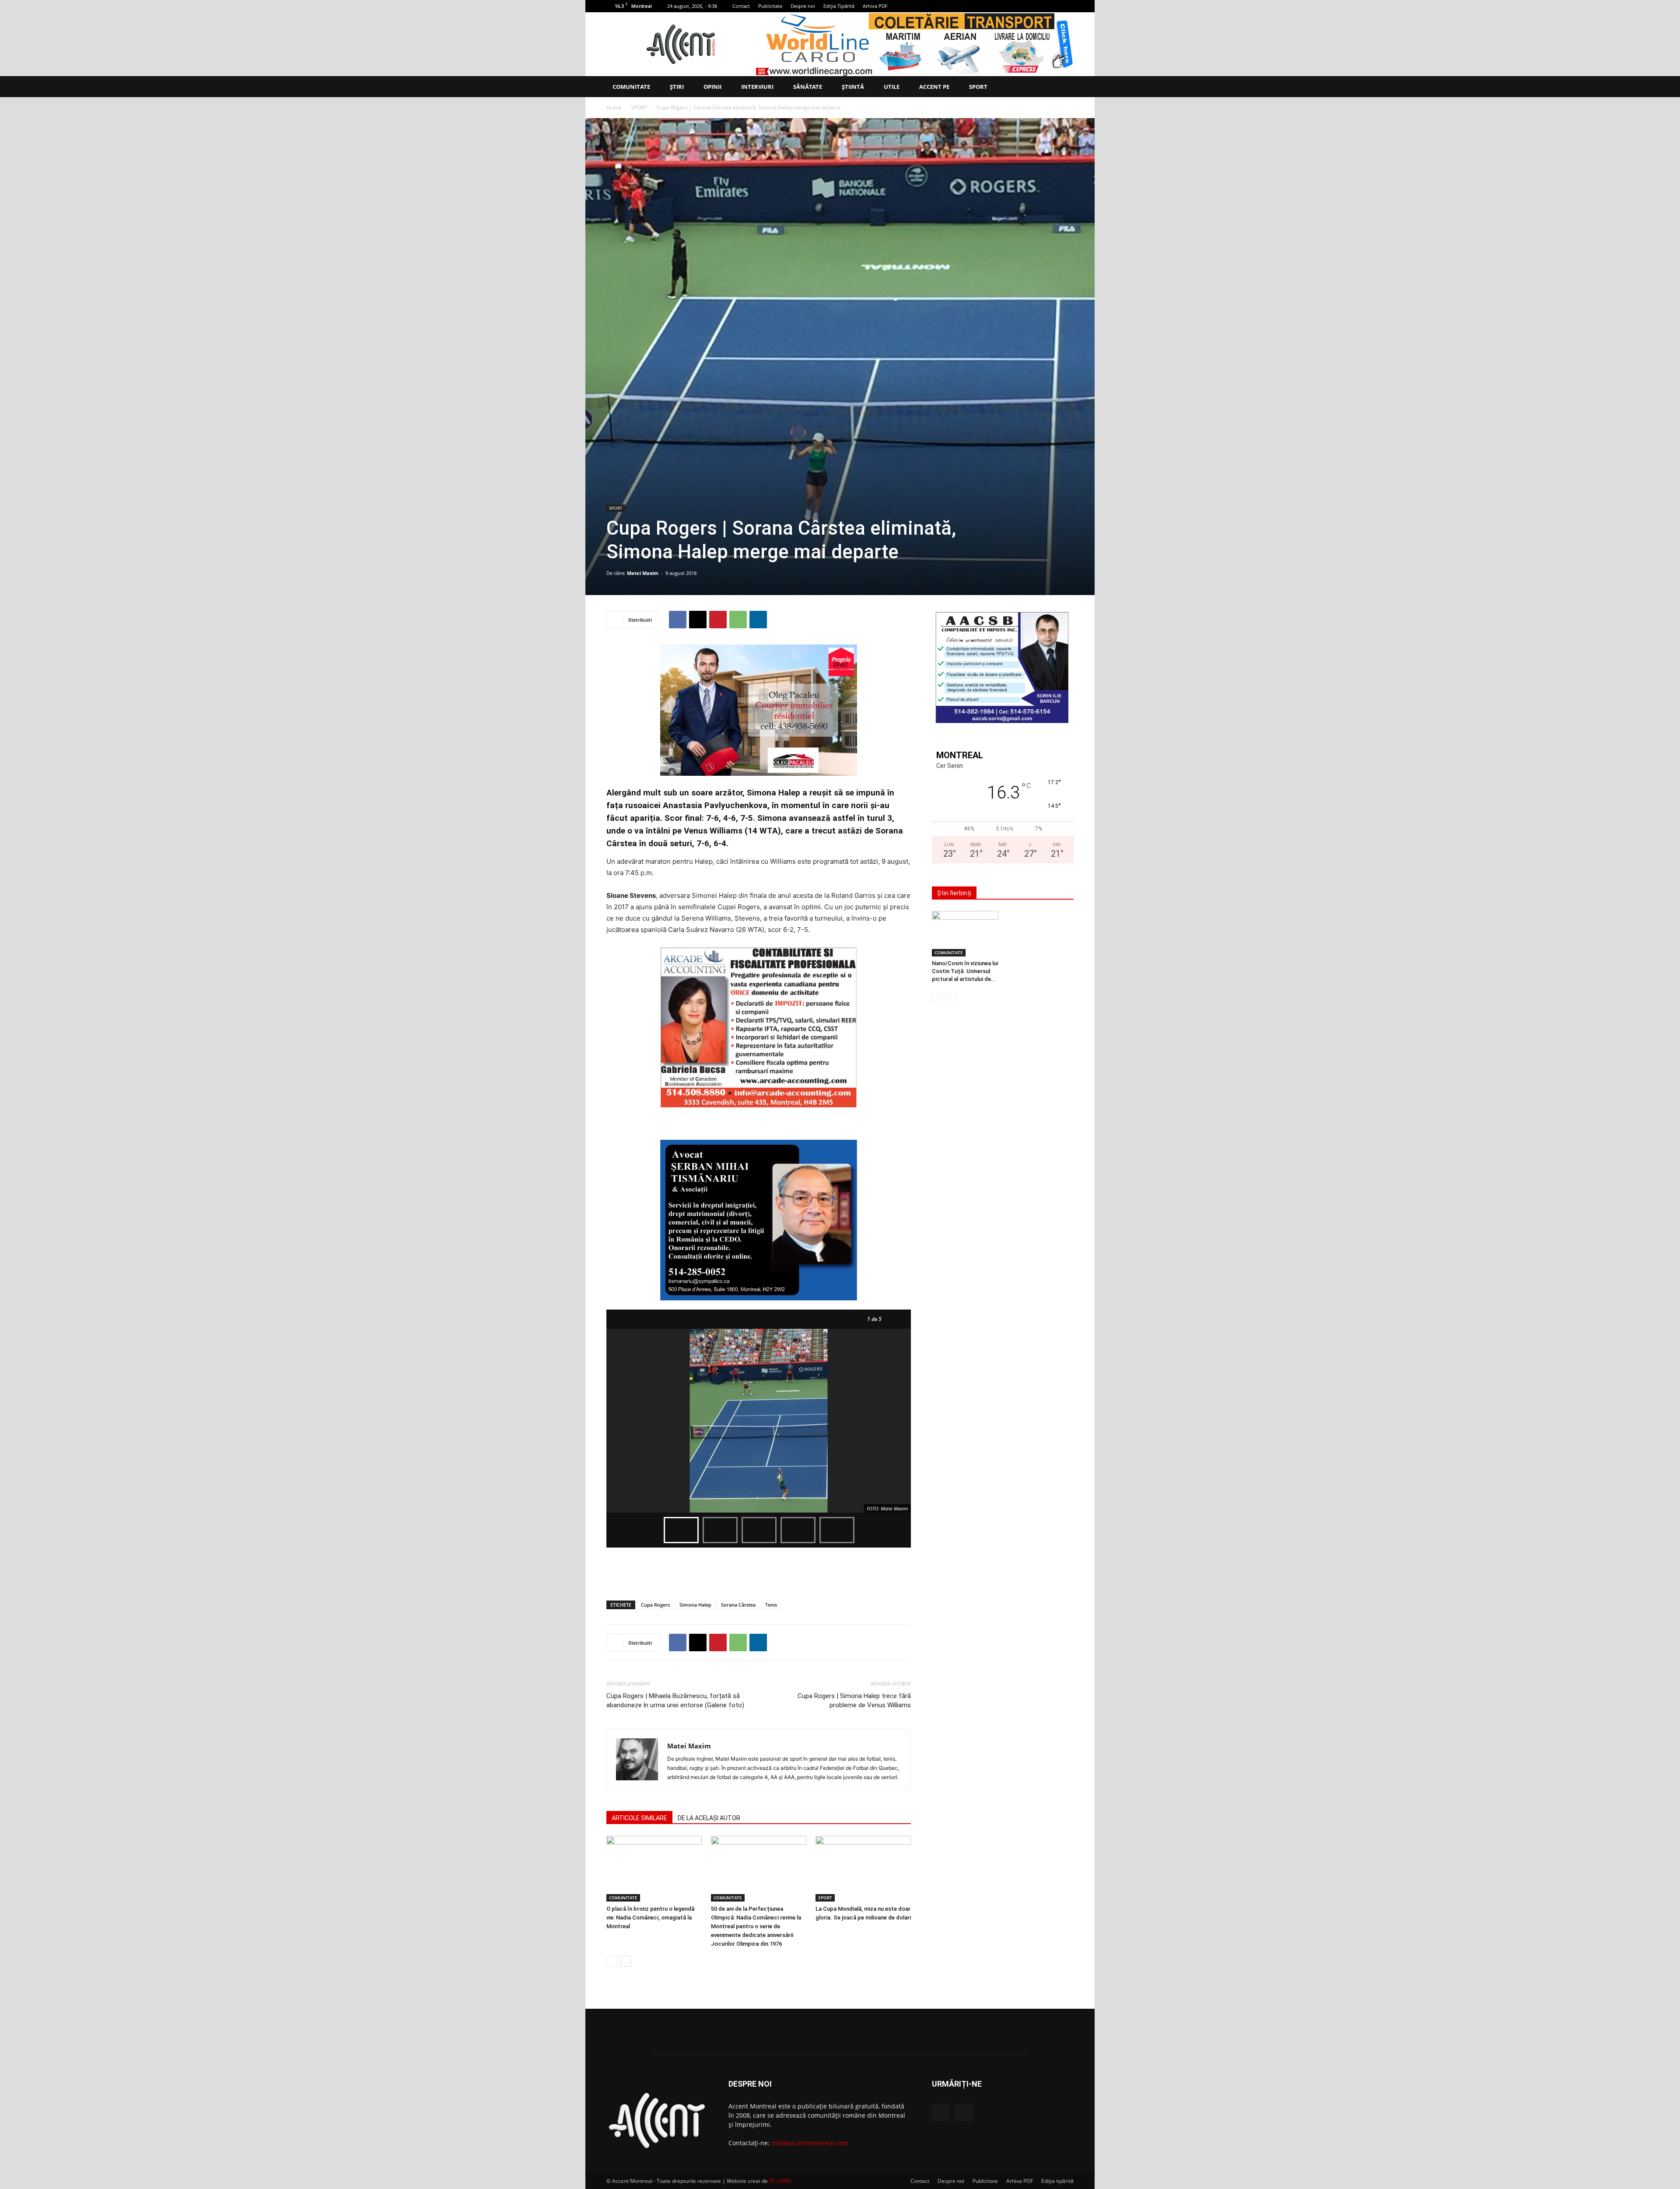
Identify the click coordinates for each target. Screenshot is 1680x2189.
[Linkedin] (758, 620)
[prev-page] (612, 1961)
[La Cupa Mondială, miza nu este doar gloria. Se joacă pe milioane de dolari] (863, 1869)
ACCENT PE (934, 87)
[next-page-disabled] (951, 998)
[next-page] (626, 1961)
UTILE (892, 87)
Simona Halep (695, 1605)
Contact (741, 6)
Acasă (614, 107)
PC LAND (780, 2181)
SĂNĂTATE (808, 87)
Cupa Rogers (655, 1605)
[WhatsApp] (738, 620)
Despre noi (803, 6)
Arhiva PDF (875, 6)
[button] (1063, 87)
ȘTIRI (677, 87)
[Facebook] (1053, 6)
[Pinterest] (718, 620)
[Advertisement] (759, 1571)
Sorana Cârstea (738, 1605)
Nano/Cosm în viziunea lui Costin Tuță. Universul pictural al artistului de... (965, 971)
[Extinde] (1062, 622)
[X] (1067, 6)
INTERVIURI (757, 87)
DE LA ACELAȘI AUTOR (709, 1818)
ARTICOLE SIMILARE (639, 1818)
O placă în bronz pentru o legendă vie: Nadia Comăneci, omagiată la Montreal (650, 1918)
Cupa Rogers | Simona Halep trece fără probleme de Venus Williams (854, 1700)
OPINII (712, 87)
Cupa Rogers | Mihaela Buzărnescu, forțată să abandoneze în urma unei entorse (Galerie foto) (675, 1700)
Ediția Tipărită (839, 6)
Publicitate (770, 6)
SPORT (978, 87)
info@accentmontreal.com (810, 2143)
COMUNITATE (631, 87)
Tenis (771, 1605)
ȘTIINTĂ (853, 87)
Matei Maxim (643, 573)
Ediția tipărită (1057, 2181)
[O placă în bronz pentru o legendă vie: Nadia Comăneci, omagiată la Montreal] (654, 1869)
